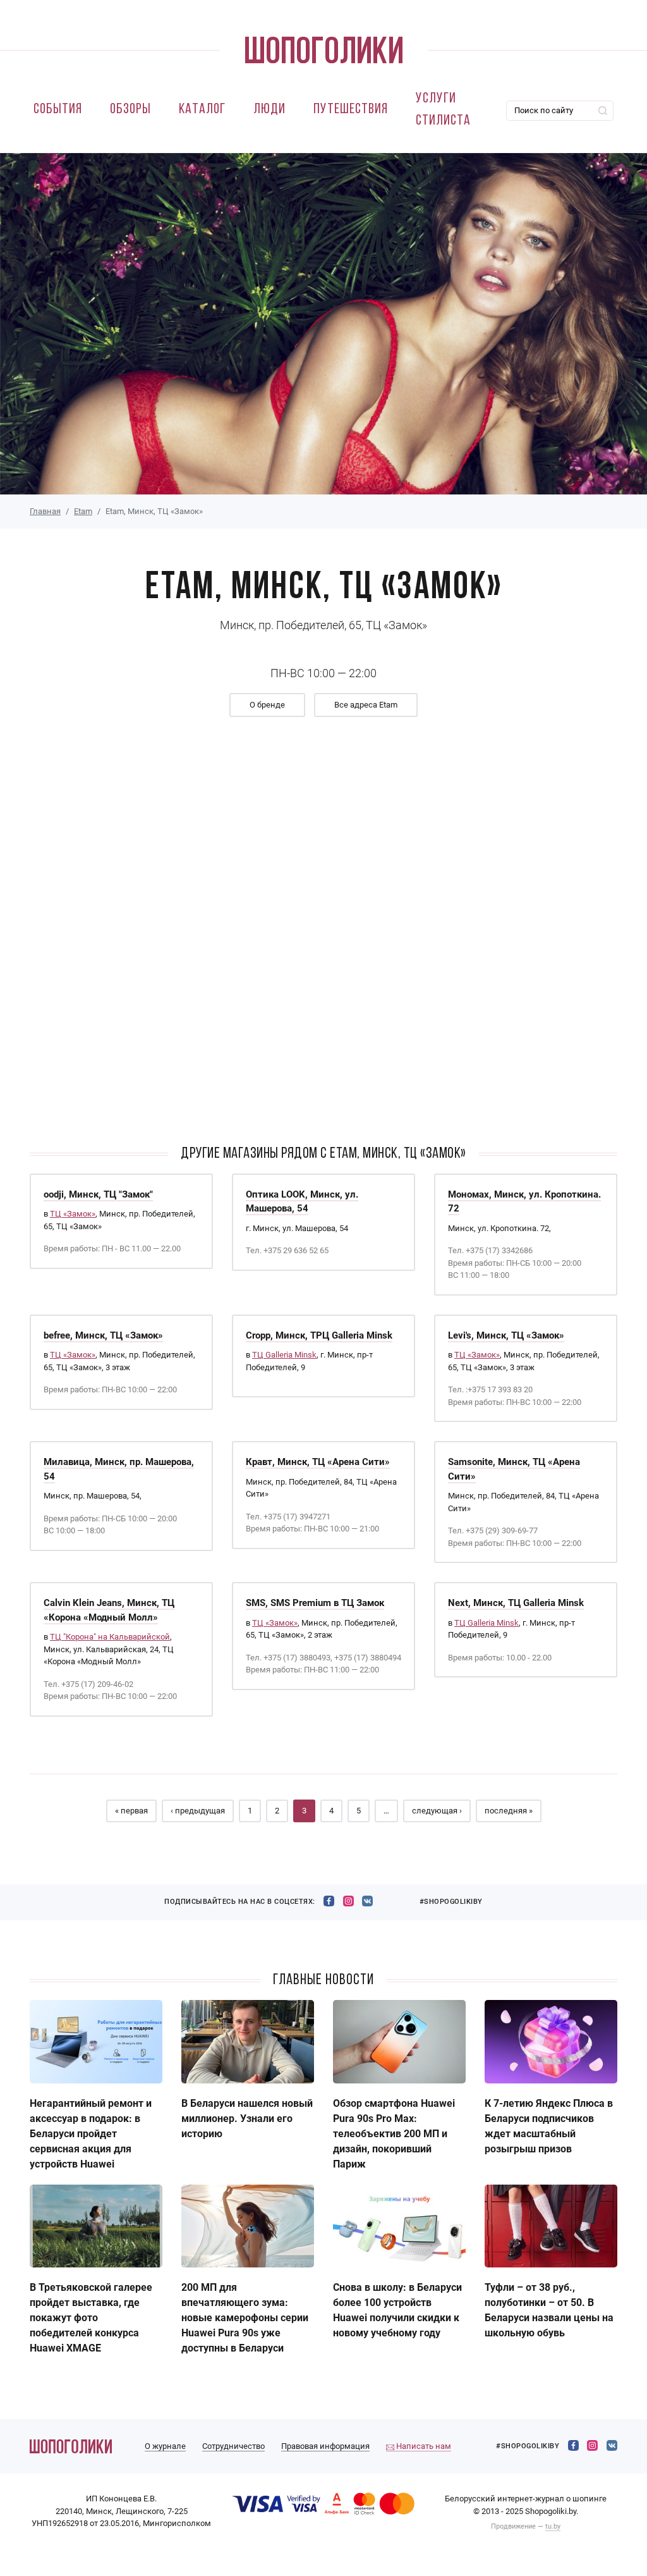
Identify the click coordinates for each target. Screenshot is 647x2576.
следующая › (437, 1811)
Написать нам (423, 2446)
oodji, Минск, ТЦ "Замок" (98, 1194)
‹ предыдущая (198, 1811)
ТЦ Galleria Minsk (284, 1355)
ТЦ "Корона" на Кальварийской (110, 1637)
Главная (45, 511)
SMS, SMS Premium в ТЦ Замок (315, 1603)
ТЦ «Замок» (73, 1214)
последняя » (509, 1811)
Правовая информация (325, 2446)
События (58, 110)
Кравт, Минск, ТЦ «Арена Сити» (318, 1462)
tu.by (553, 2526)
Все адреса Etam (366, 705)
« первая (131, 1811)
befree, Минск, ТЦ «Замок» (103, 1335)
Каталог (202, 110)
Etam (83, 511)
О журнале (165, 2446)
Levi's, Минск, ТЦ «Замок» (506, 1335)
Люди (269, 110)
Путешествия (351, 110)
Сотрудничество (233, 2446)
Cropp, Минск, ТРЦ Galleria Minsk (319, 1335)
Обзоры (130, 110)
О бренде (267, 705)
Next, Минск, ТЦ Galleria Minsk (516, 1603)
